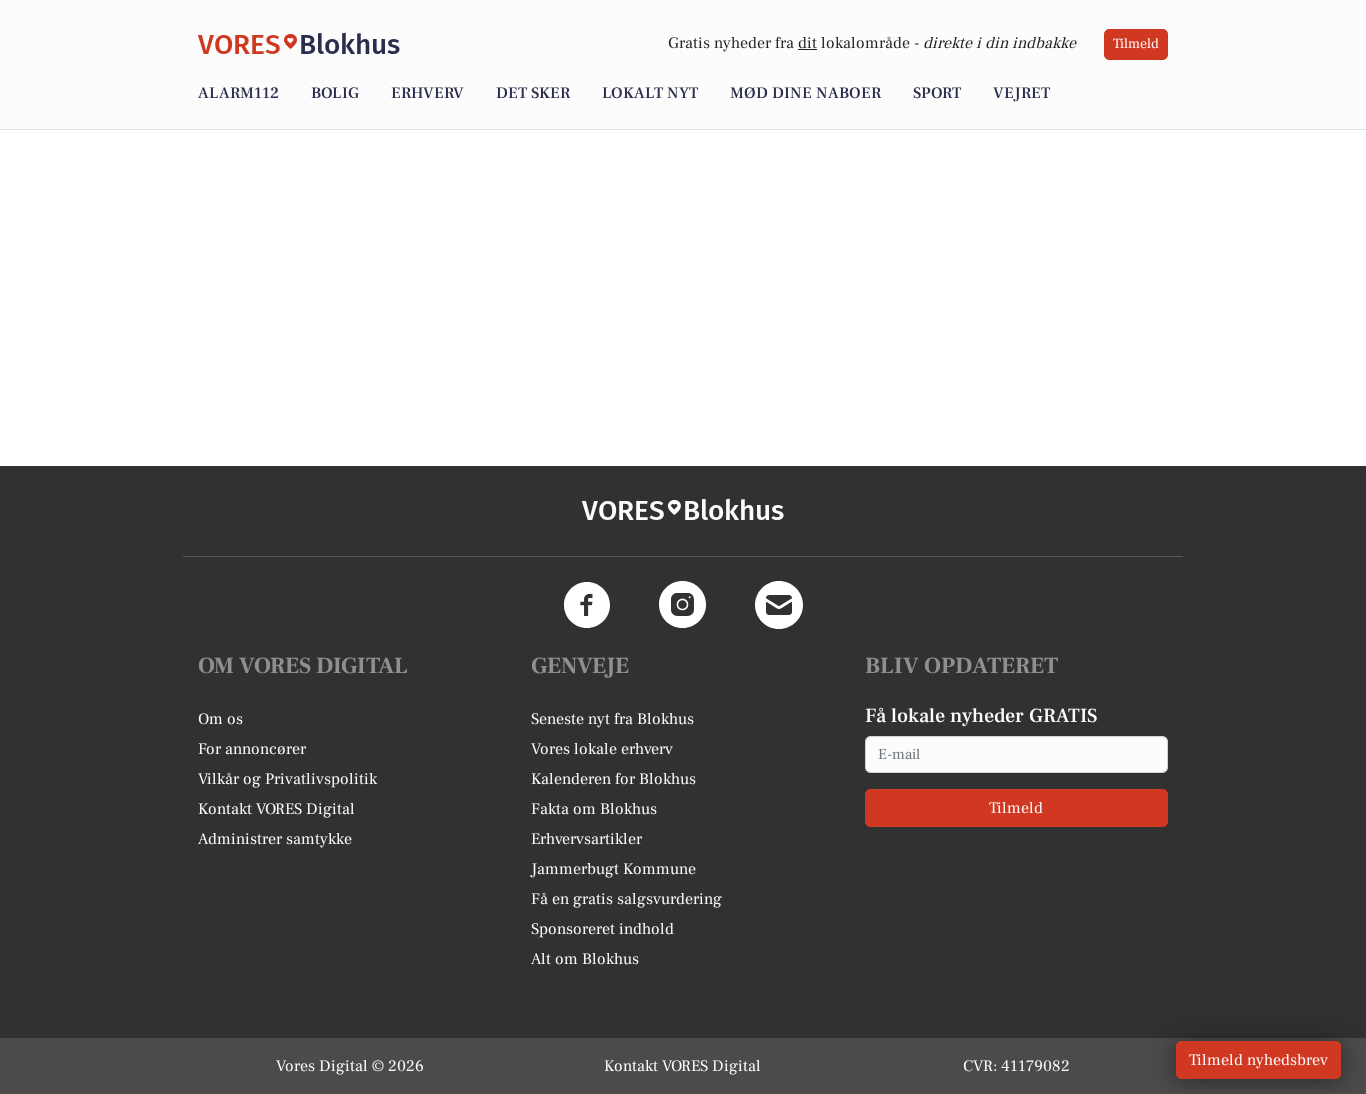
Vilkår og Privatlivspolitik (287, 779)
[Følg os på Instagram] (683, 605)
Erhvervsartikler (586, 839)
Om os (220, 719)
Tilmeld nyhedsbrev (1258, 1060)
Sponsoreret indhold (602, 929)
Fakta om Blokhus (594, 809)
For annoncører (252, 749)
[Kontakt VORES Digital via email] (779, 605)
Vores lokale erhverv (602, 749)
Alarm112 (238, 93)
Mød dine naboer (805, 93)
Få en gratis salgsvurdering (626, 899)
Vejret (1021, 93)
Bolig (335, 93)
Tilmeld (1136, 44)
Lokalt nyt (650, 93)
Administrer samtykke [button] (275, 839)
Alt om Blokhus (585, 959)
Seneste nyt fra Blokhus (612, 719)
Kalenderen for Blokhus (613, 779)
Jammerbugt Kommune (613, 869)
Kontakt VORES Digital (276, 809)
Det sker (533, 93)
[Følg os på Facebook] (587, 605)
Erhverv (427, 93)
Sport (937, 93)
